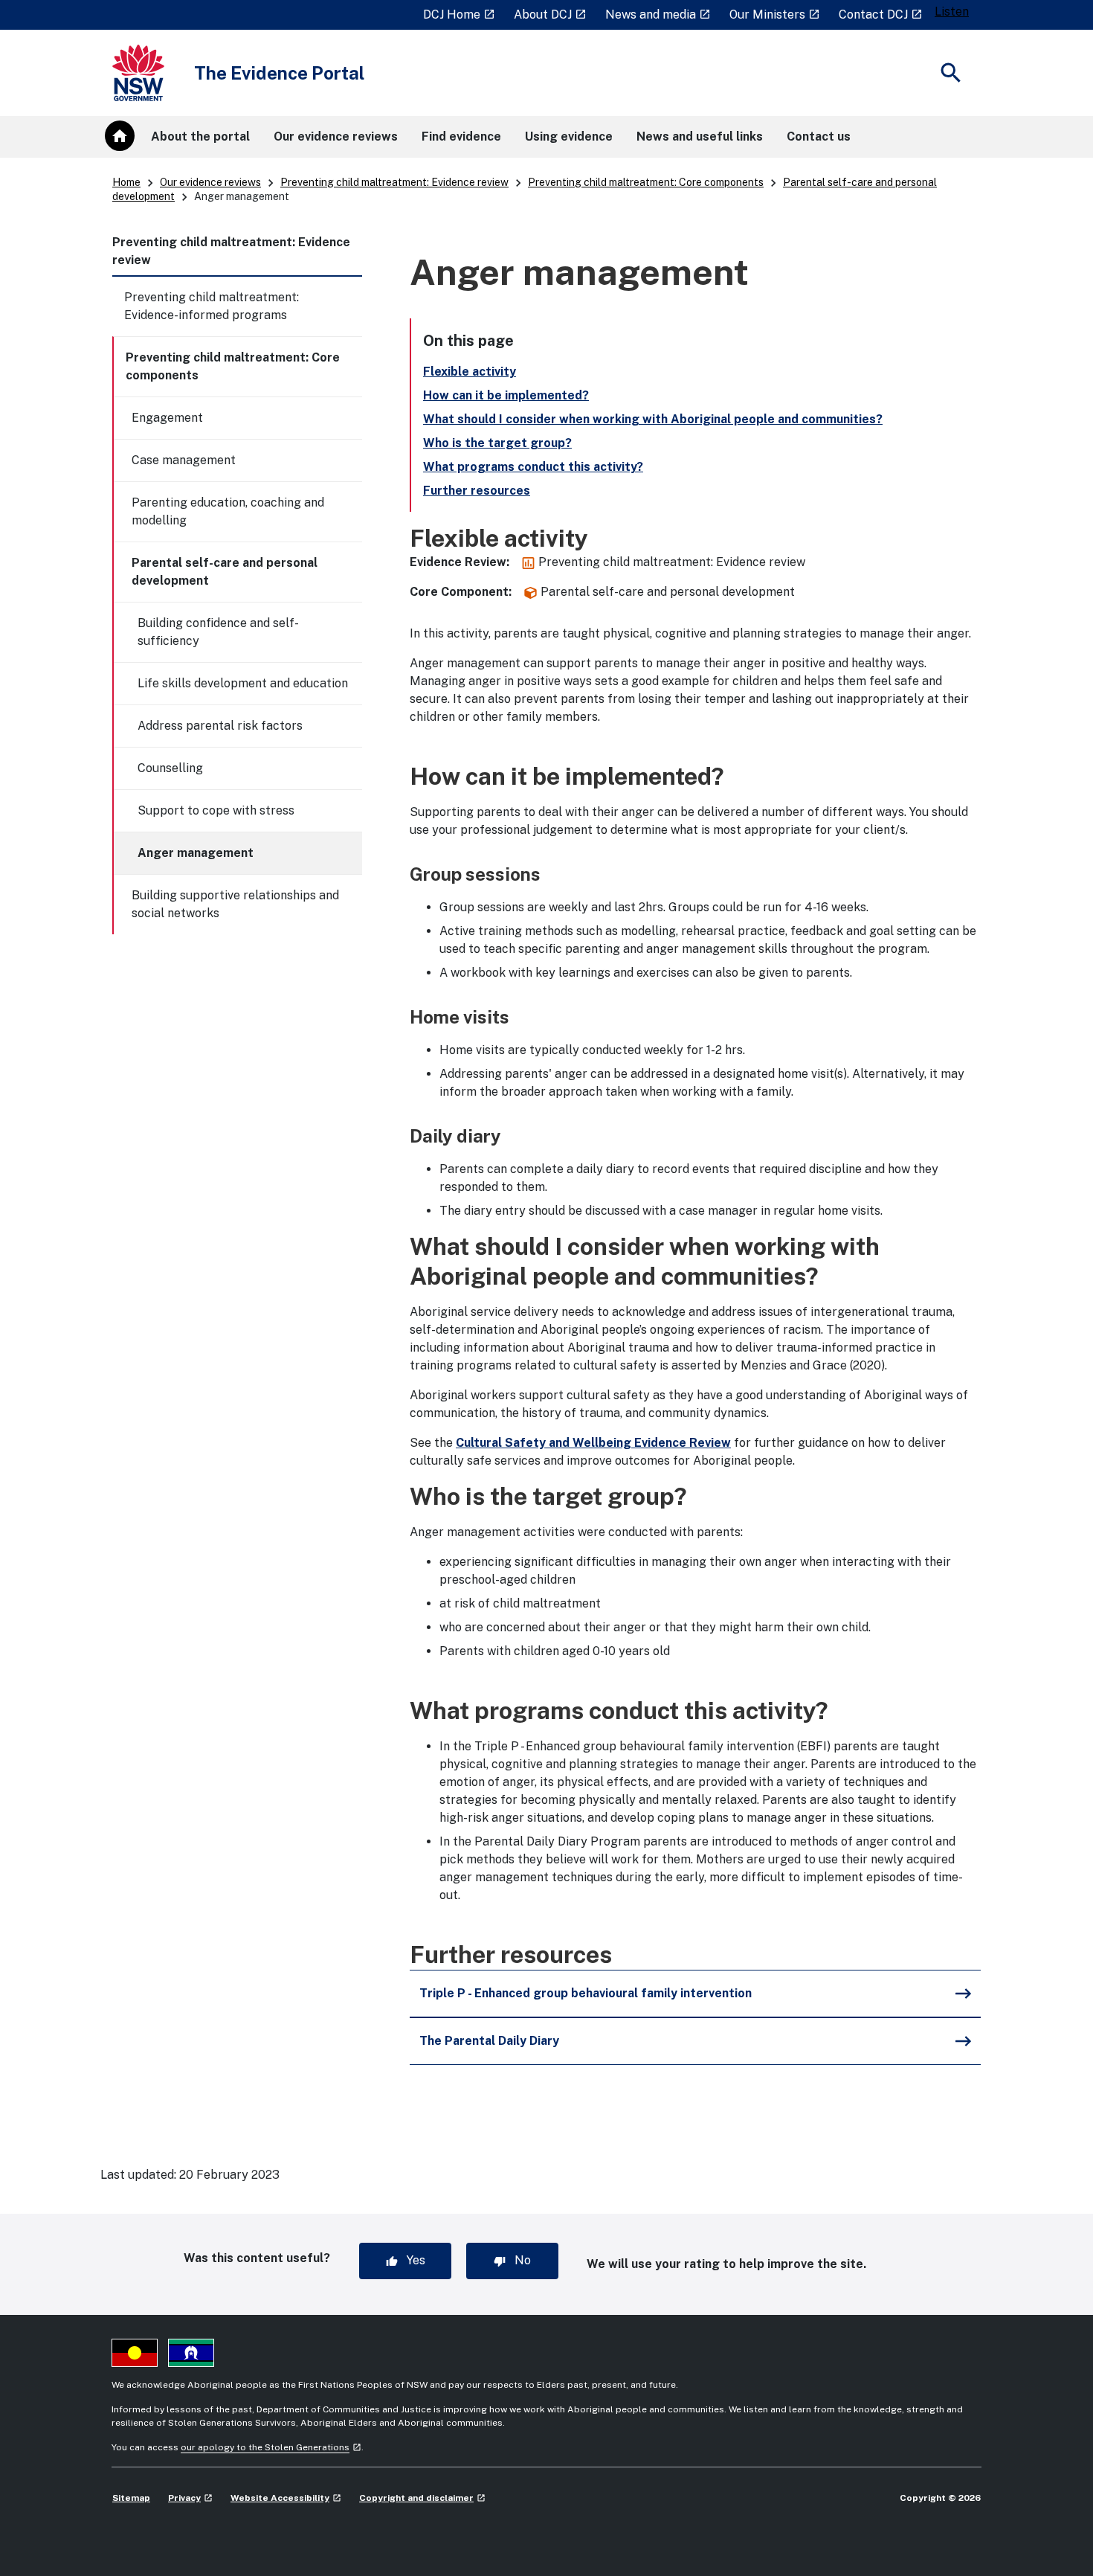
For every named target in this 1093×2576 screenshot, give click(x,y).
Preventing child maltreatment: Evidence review (394, 182)
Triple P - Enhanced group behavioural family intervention (586, 1993)
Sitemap (131, 2498)
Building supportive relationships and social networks (235, 904)
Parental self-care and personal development (225, 572)
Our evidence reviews (210, 182)
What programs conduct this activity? (533, 467)
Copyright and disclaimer (422, 2498)
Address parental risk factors (220, 726)
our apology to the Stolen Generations (271, 2447)
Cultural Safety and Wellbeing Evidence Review (593, 1443)
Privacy (190, 2498)
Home (126, 182)
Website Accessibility (286, 2498)
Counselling (170, 768)
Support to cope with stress (216, 810)
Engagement (167, 418)
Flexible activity (470, 372)
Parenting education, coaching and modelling (228, 511)
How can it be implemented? (506, 395)
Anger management (196, 853)
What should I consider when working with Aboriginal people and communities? (653, 419)
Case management (184, 460)
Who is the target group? (497, 443)
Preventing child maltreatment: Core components (646, 182)
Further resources (477, 491)
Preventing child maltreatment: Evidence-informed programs (212, 306)
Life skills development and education (243, 683)
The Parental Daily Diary (489, 2041)
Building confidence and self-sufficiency (218, 632)
